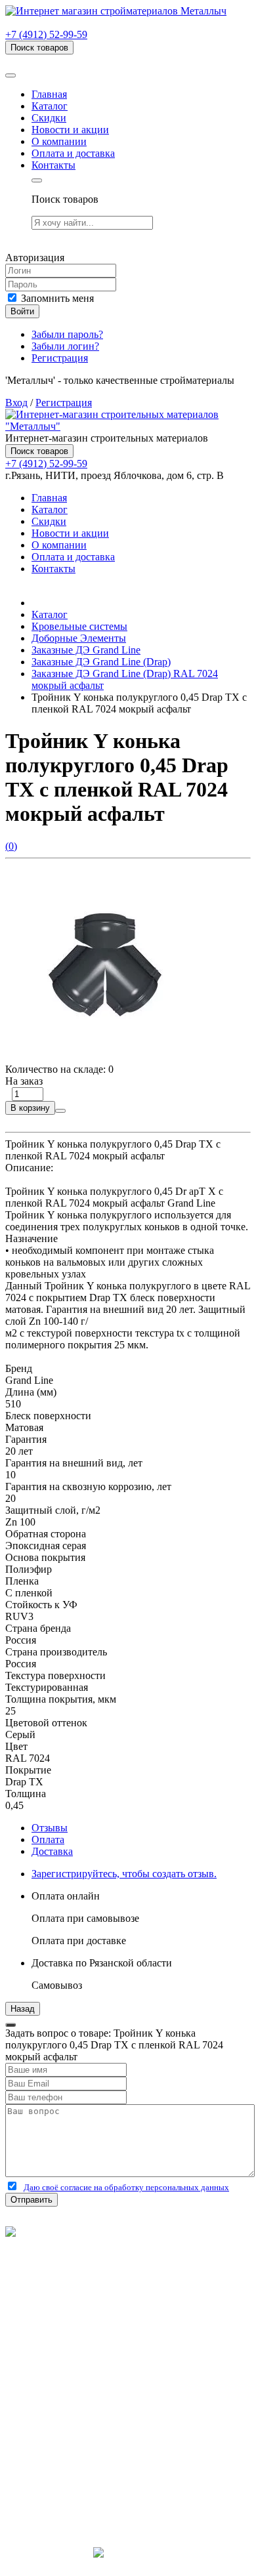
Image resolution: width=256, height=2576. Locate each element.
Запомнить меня (56, 298)
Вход (16, 403)
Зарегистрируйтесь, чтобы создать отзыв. (124, 1874)
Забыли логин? (65, 346)
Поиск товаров (39, 48)
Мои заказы (58, 2435)
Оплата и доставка (73, 153)
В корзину (30, 1108)
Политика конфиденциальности (77, 2279)
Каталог (50, 106)
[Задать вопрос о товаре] (60, 1111)
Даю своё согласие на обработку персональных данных (126, 2187)
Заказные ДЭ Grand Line (86, 650)
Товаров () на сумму (74, 60)
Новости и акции (70, 130)
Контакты (53, 165)
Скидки (49, 118)
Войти (22, 311)
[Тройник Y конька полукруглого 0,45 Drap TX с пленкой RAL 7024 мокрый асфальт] (104, 1057)
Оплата (48, 1839)
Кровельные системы (79, 626)
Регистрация (60, 358)
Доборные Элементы (79, 638)
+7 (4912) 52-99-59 (46, 34)
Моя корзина (60, 2423)
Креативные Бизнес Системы (128, 2565)
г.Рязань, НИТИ (67, 2483)
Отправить (32, 2200)
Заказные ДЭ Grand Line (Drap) (101, 662)
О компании (59, 141)
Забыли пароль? (67, 334)
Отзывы (50, 1828)
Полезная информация (82, 2352)
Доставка (52, 1851)
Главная (49, 94)
